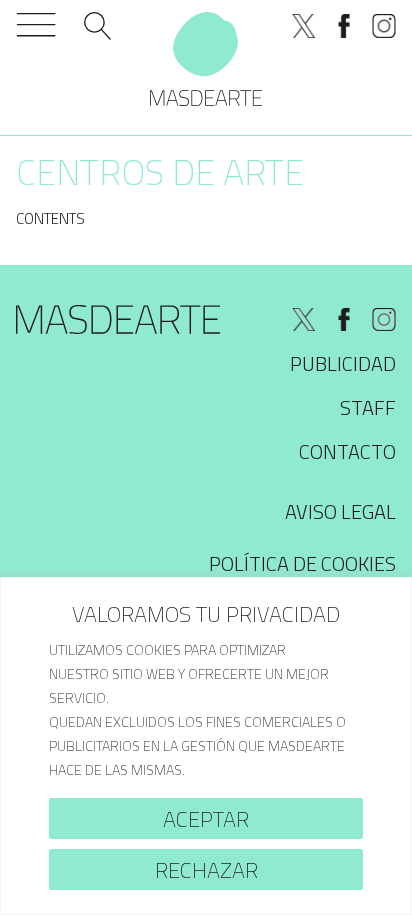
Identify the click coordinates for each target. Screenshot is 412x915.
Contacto (347, 451)
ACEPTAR (206, 819)
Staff (368, 407)
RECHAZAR (206, 870)
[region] (206, 746)
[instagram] (384, 26)
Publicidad (343, 363)
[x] (304, 26)
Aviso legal (340, 511)
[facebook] (344, 26)
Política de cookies (302, 563)
